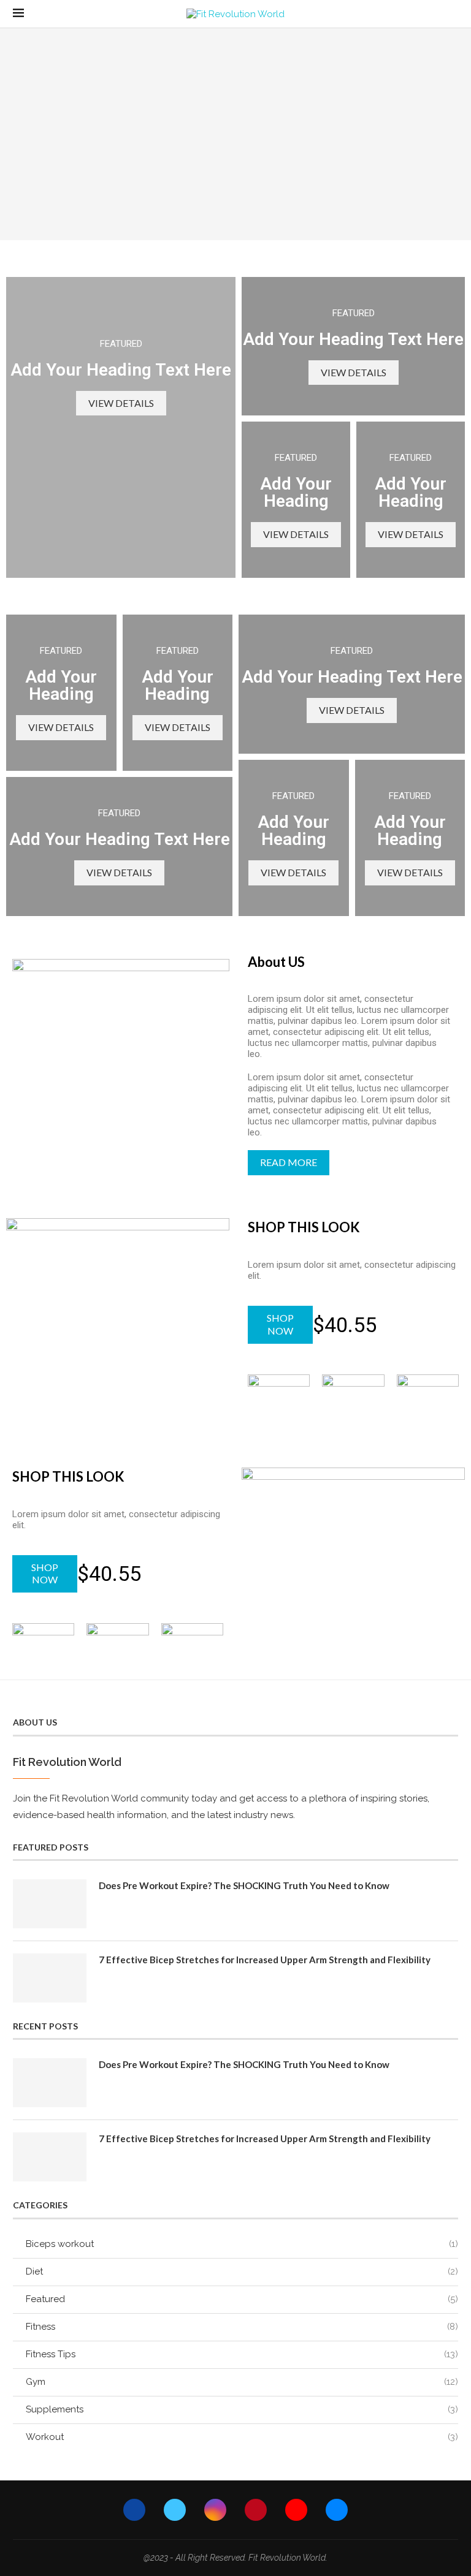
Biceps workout (242, 2244)
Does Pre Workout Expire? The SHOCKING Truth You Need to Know (244, 1885)
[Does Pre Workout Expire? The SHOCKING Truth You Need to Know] (50, 1904)
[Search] (452, 14)
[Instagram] (215, 2510)
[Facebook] (134, 2510)
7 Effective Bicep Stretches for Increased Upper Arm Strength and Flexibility (265, 1960)
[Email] (337, 2510)
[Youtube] (296, 2510)
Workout (242, 2437)
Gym (242, 2382)
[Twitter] (175, 2510)
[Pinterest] (256, 2510)
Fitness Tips (242, 2354)
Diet (242, 2271)
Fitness (242, 2327)
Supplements (242, 2409)
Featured (242, 2299)
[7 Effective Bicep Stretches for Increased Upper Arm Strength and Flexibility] (50, 1978)
